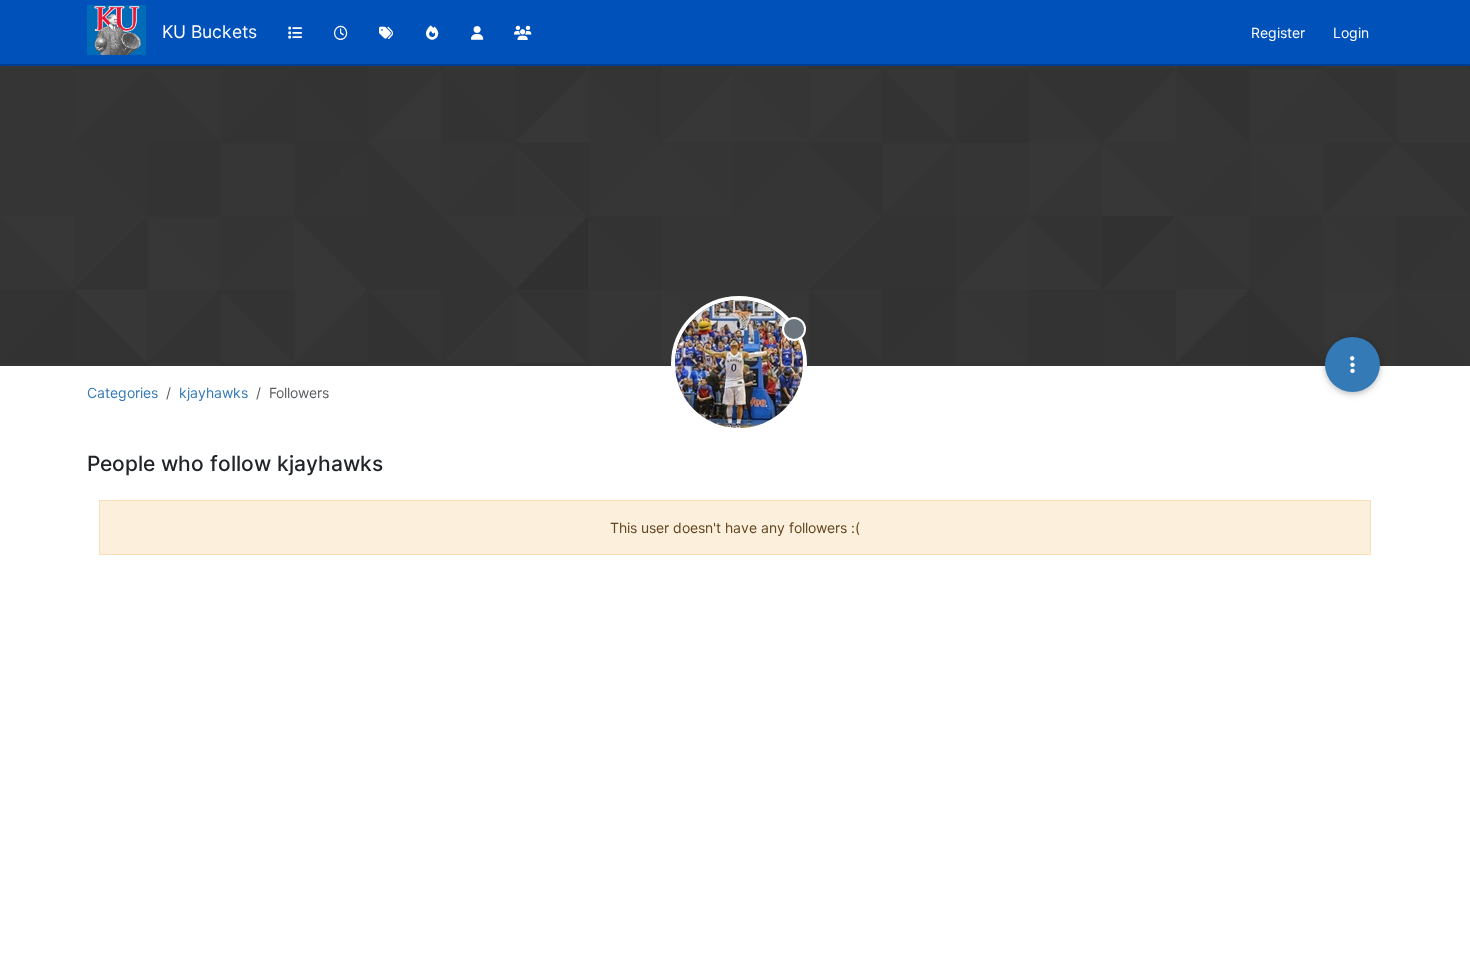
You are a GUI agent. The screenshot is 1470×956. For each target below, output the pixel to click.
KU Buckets (209, 31)
